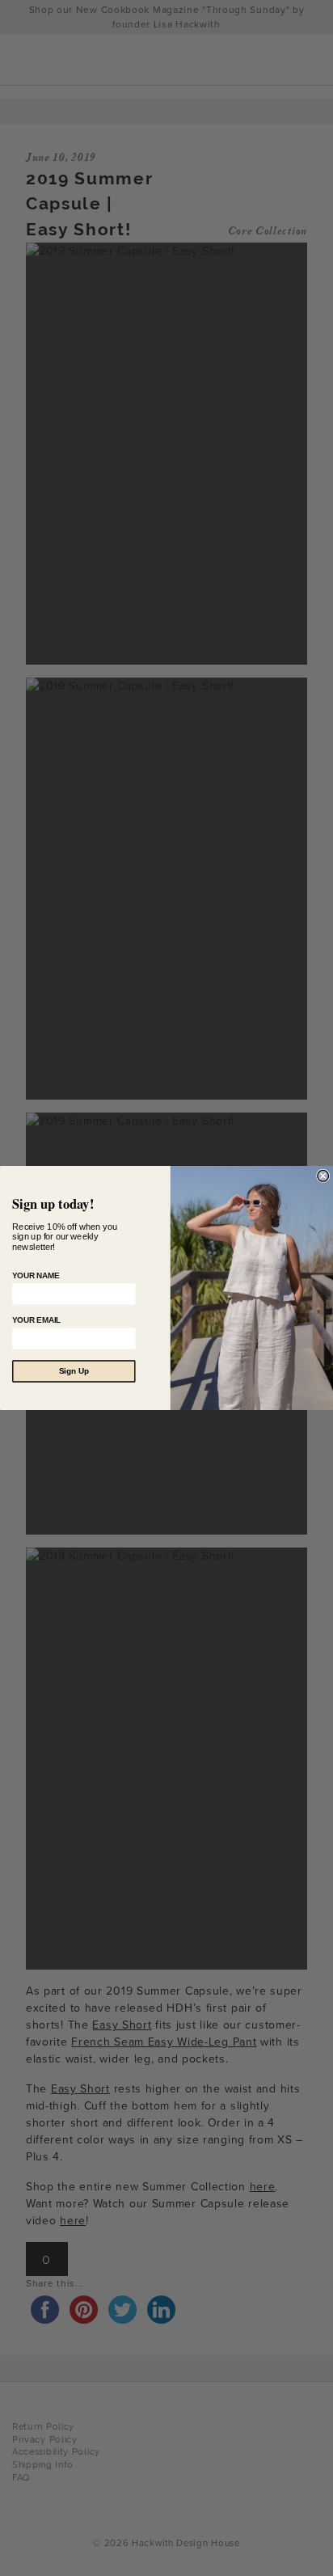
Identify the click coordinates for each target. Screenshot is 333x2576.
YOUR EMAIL (36, 1320)
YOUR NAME (36, 1275)
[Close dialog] (323, 1176)
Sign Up (74, 1372)
